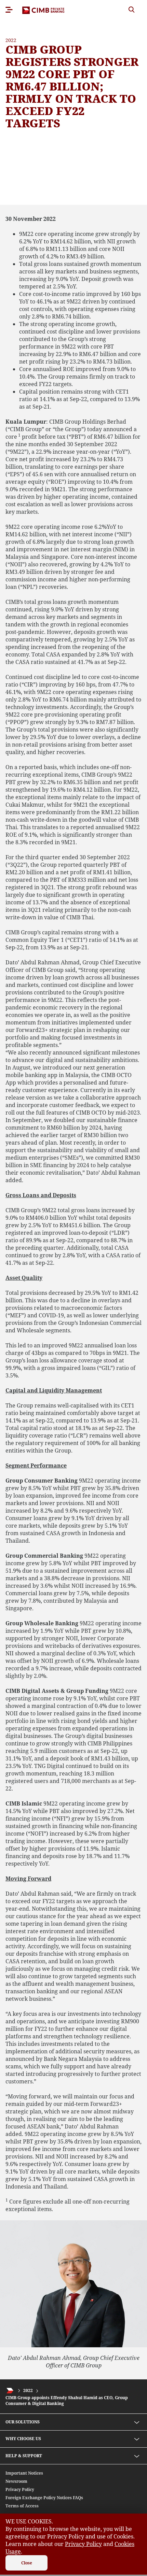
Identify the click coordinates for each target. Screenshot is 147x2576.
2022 (28, 2391)
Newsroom (16, 2481)
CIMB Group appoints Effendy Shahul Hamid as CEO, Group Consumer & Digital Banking (67, 2401)
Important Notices (24, 2473)
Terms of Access (22, 2506)
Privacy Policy (20, 2489)
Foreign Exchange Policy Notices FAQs (44, 2498)
